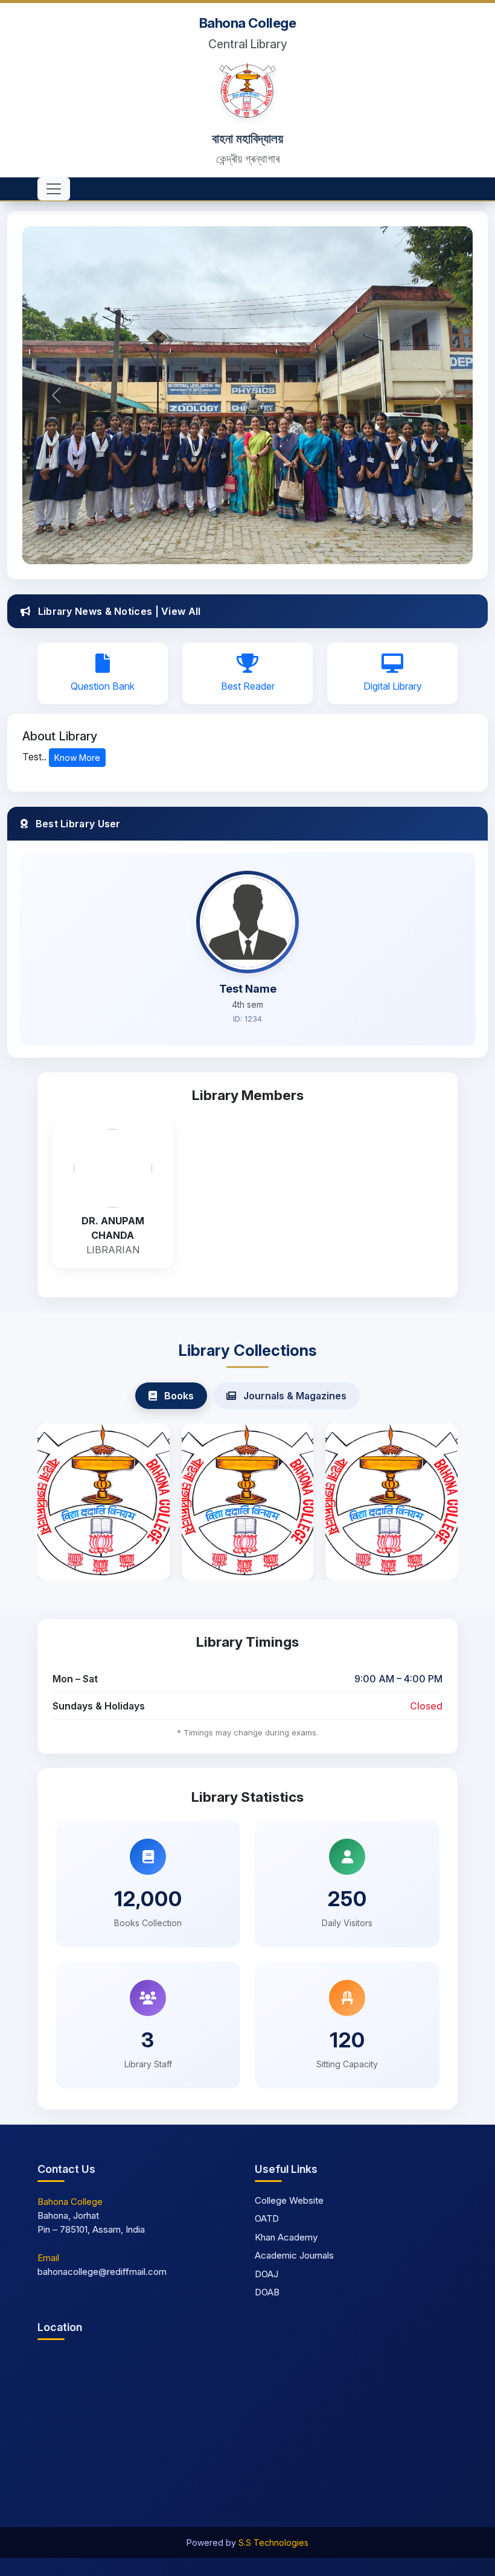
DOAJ (267, 2274)
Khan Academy (286, 2237)
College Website (289, 2200)
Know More (77, 758)
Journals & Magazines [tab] (294, 1396)
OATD (267, 2218)
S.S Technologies (273, 2543)
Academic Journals (294, 2255)
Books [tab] (178, 1396)
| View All (178, 611)
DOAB (267, 2292)
